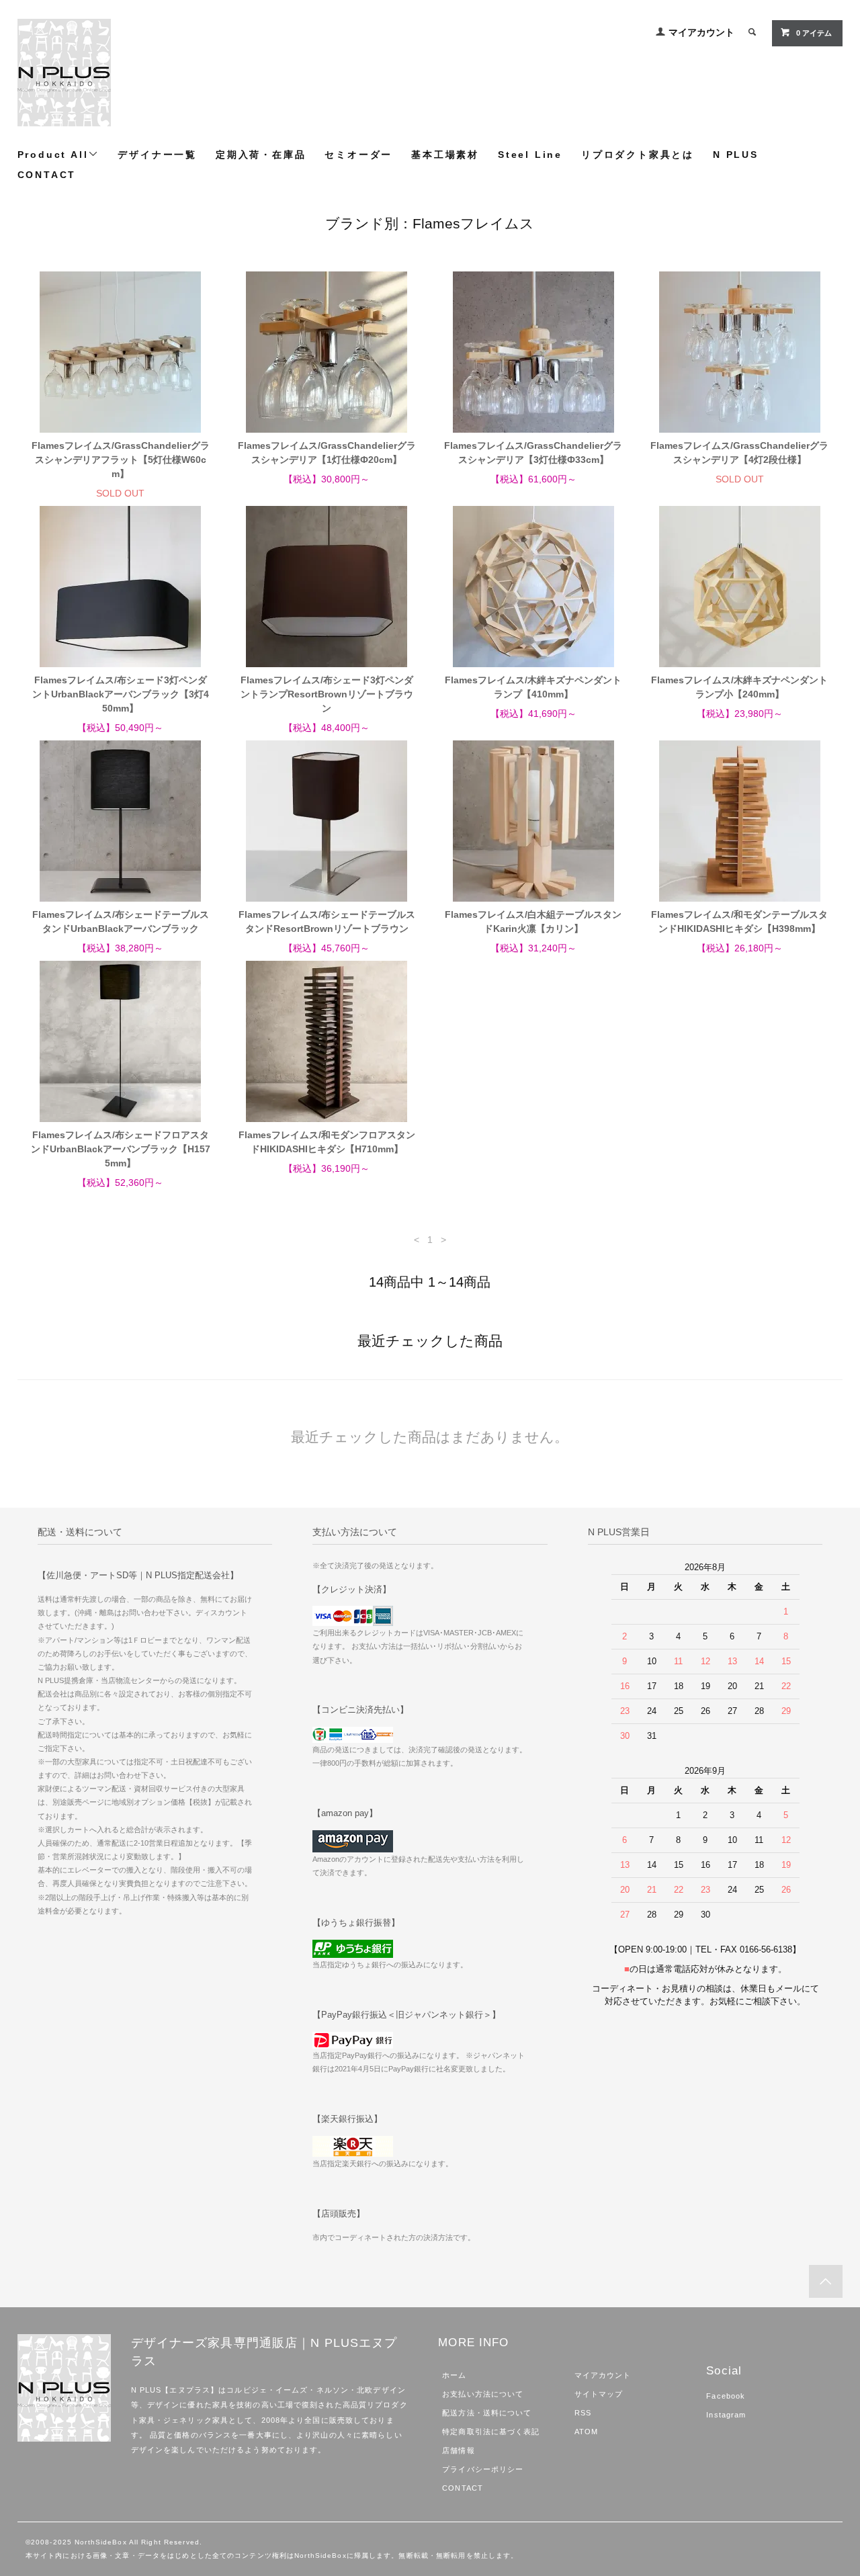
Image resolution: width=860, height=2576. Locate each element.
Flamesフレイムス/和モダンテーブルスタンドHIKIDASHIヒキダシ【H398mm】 (739, 921)
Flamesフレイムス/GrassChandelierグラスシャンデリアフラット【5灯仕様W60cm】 (121, 460)
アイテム (814, 33)
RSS (583, 2413)
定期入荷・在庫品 (261, 155)
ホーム (454, 2375)
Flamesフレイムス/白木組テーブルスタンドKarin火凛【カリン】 (533, 921)
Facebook (726, 2396)
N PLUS (736, 155)
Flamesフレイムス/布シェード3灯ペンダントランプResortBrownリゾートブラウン (327, 694)
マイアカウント (701, 32)
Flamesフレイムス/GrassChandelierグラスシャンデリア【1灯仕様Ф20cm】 (327, 453)
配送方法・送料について (487, 2413)
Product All (53, 155)
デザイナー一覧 (157, 155)
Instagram (726, 2415)
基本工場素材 (445, 155)
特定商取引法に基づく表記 (491, 2432)
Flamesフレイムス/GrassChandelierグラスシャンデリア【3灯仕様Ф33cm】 (533, 453)
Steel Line (530, 155)
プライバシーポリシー (483, 2469)
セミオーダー (358, 155)
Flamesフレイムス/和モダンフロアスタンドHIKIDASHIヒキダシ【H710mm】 (327, 1142)
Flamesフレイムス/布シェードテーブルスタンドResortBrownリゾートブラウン (327, 921)
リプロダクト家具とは (638, 155)
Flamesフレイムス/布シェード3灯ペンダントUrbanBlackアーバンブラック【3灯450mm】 (121, 694)
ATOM (586, 2432)
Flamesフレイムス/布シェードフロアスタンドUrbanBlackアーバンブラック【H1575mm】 (121, 1149)
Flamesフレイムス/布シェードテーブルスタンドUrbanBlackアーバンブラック (121, 921)
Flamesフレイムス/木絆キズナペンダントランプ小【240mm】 (739, 687)
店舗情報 (458, 2450)
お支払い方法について (483, 2394)
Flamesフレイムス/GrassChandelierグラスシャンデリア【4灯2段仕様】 (739, 453)
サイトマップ (599, 2394)
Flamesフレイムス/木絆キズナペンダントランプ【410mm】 (533, 687)
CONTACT (47, 175)
